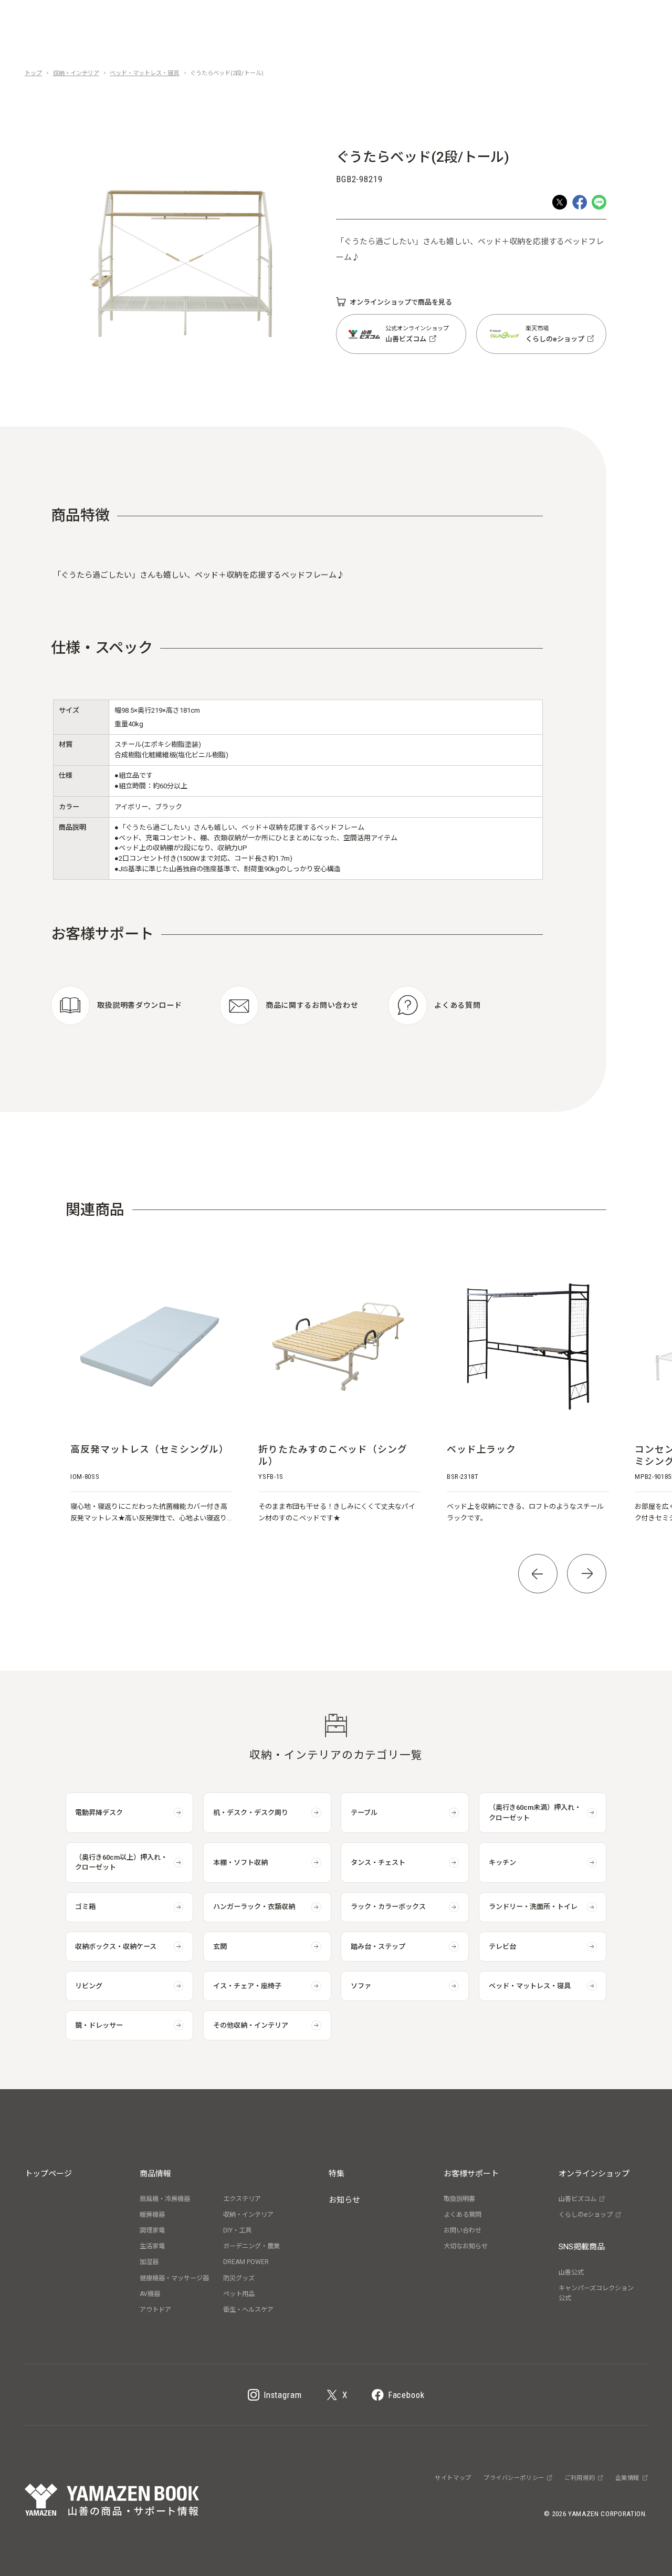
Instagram (283, 2395)
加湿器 (149, 2262)
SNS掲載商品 (582, 2247)
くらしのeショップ (586, 2215)
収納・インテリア (76, 73)
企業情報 (627, 2478)
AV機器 (150, 2294)
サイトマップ (453, 2478)
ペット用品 (239, 2294)
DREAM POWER (246, 2262)
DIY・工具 (237, 2230)
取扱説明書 (459, 2199)
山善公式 (571, 2272)
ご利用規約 (580, 2478)
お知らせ (344, 2200)
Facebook (406, 2395)
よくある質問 (463, 2215)
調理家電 (152, 2230)
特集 (337, 2174)
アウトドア (155, 2310)
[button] (538, 1574)
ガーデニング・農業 (251, 2246)
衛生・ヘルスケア (248, 2310)
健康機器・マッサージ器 (174, 2278)
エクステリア (242, 2199)
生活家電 (152, 2246)
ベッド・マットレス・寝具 (144, 73)
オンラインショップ (594, 2174)
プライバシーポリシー (514, 2478)
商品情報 (155, 2174)
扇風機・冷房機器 (165, 2199)
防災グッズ (239, 2278)
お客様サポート (471, 2174)
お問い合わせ (463, 2230)
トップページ (48, 2174)
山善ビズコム (577, 2199)
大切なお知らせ (466, 2246)
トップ (33, 73)
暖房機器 (152, 2215)
